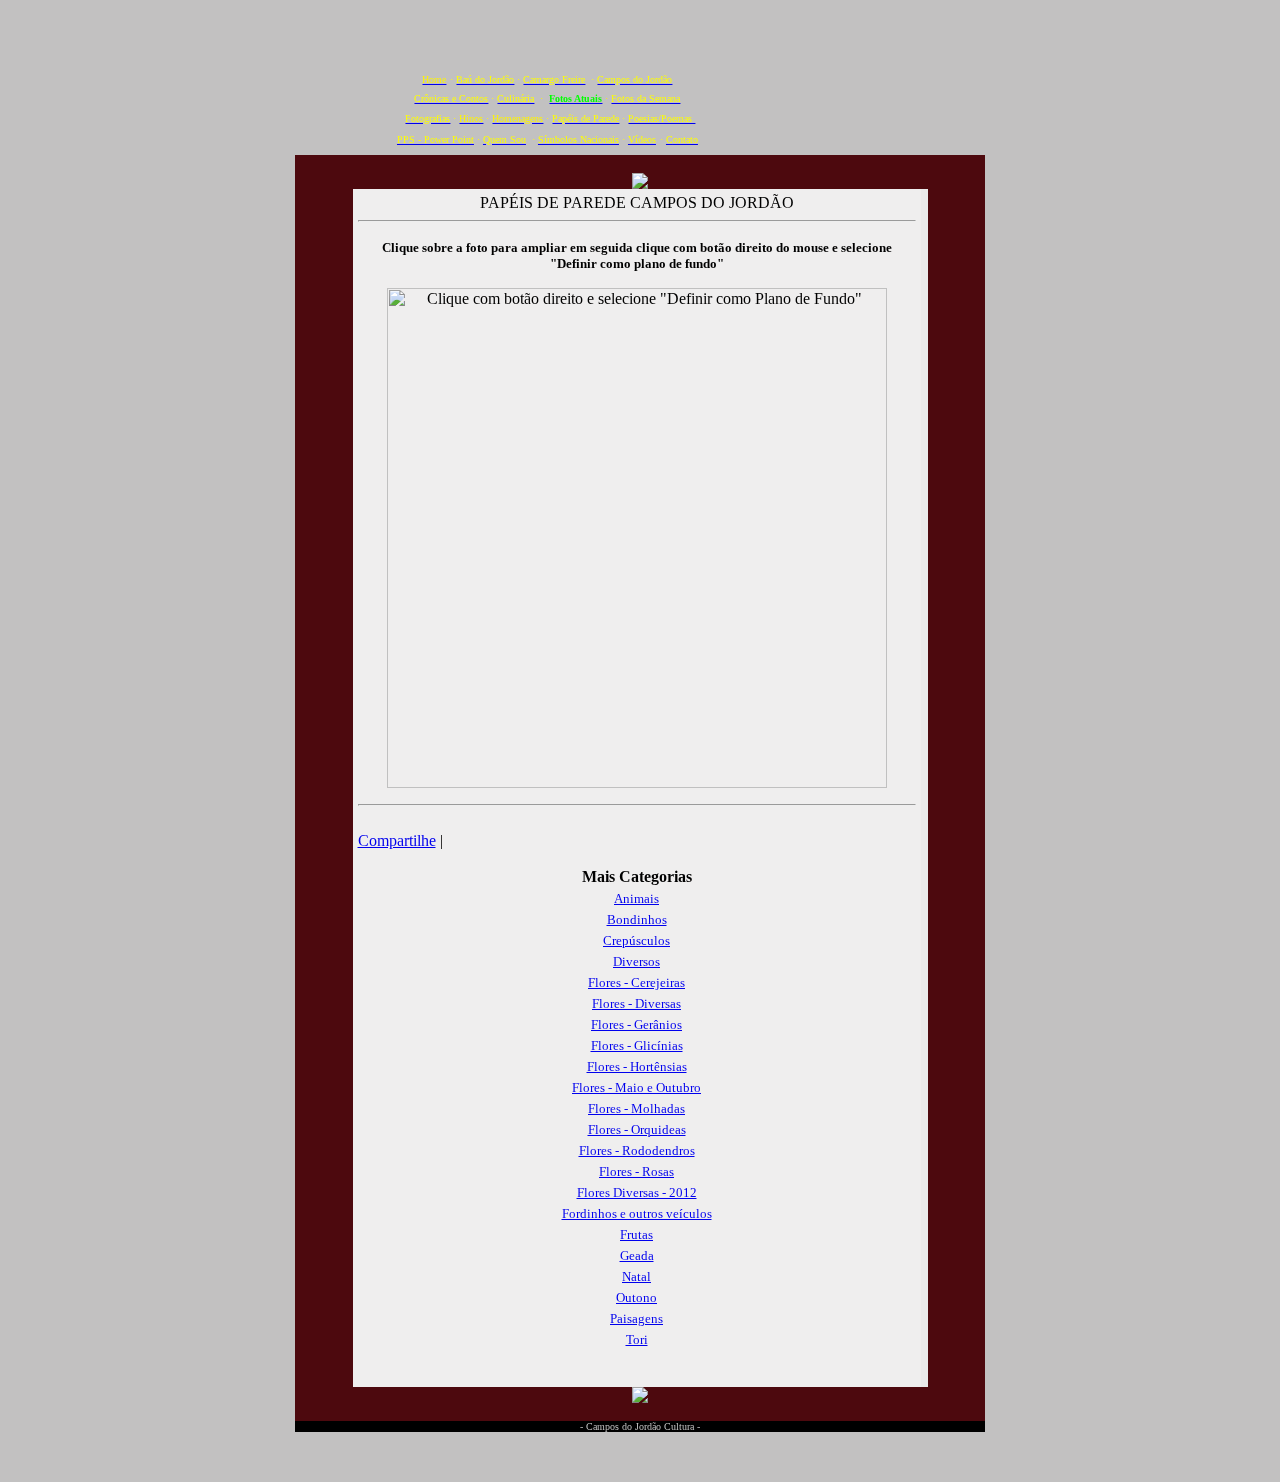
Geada (637, 1255)
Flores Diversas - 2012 (637, 1192)
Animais (636, 898)
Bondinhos (637, 919)
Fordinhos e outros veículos (637, 1213)
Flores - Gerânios (636, 1024)
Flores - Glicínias (637, 1045)
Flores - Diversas (636, 1003)
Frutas (636, 1234)
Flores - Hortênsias (637, 1066)
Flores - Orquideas (637, 1129)
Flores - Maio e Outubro (636, 1087)
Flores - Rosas (636, 1171)
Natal (636, 1276)
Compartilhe (397, 840)
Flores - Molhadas (636, 1108)
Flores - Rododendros (637, 1150)
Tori (637, 1339)
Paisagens (636, 1318)
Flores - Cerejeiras (636, 982)
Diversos (636, 961)
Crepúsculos (636, 940)
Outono (636, 1297)
